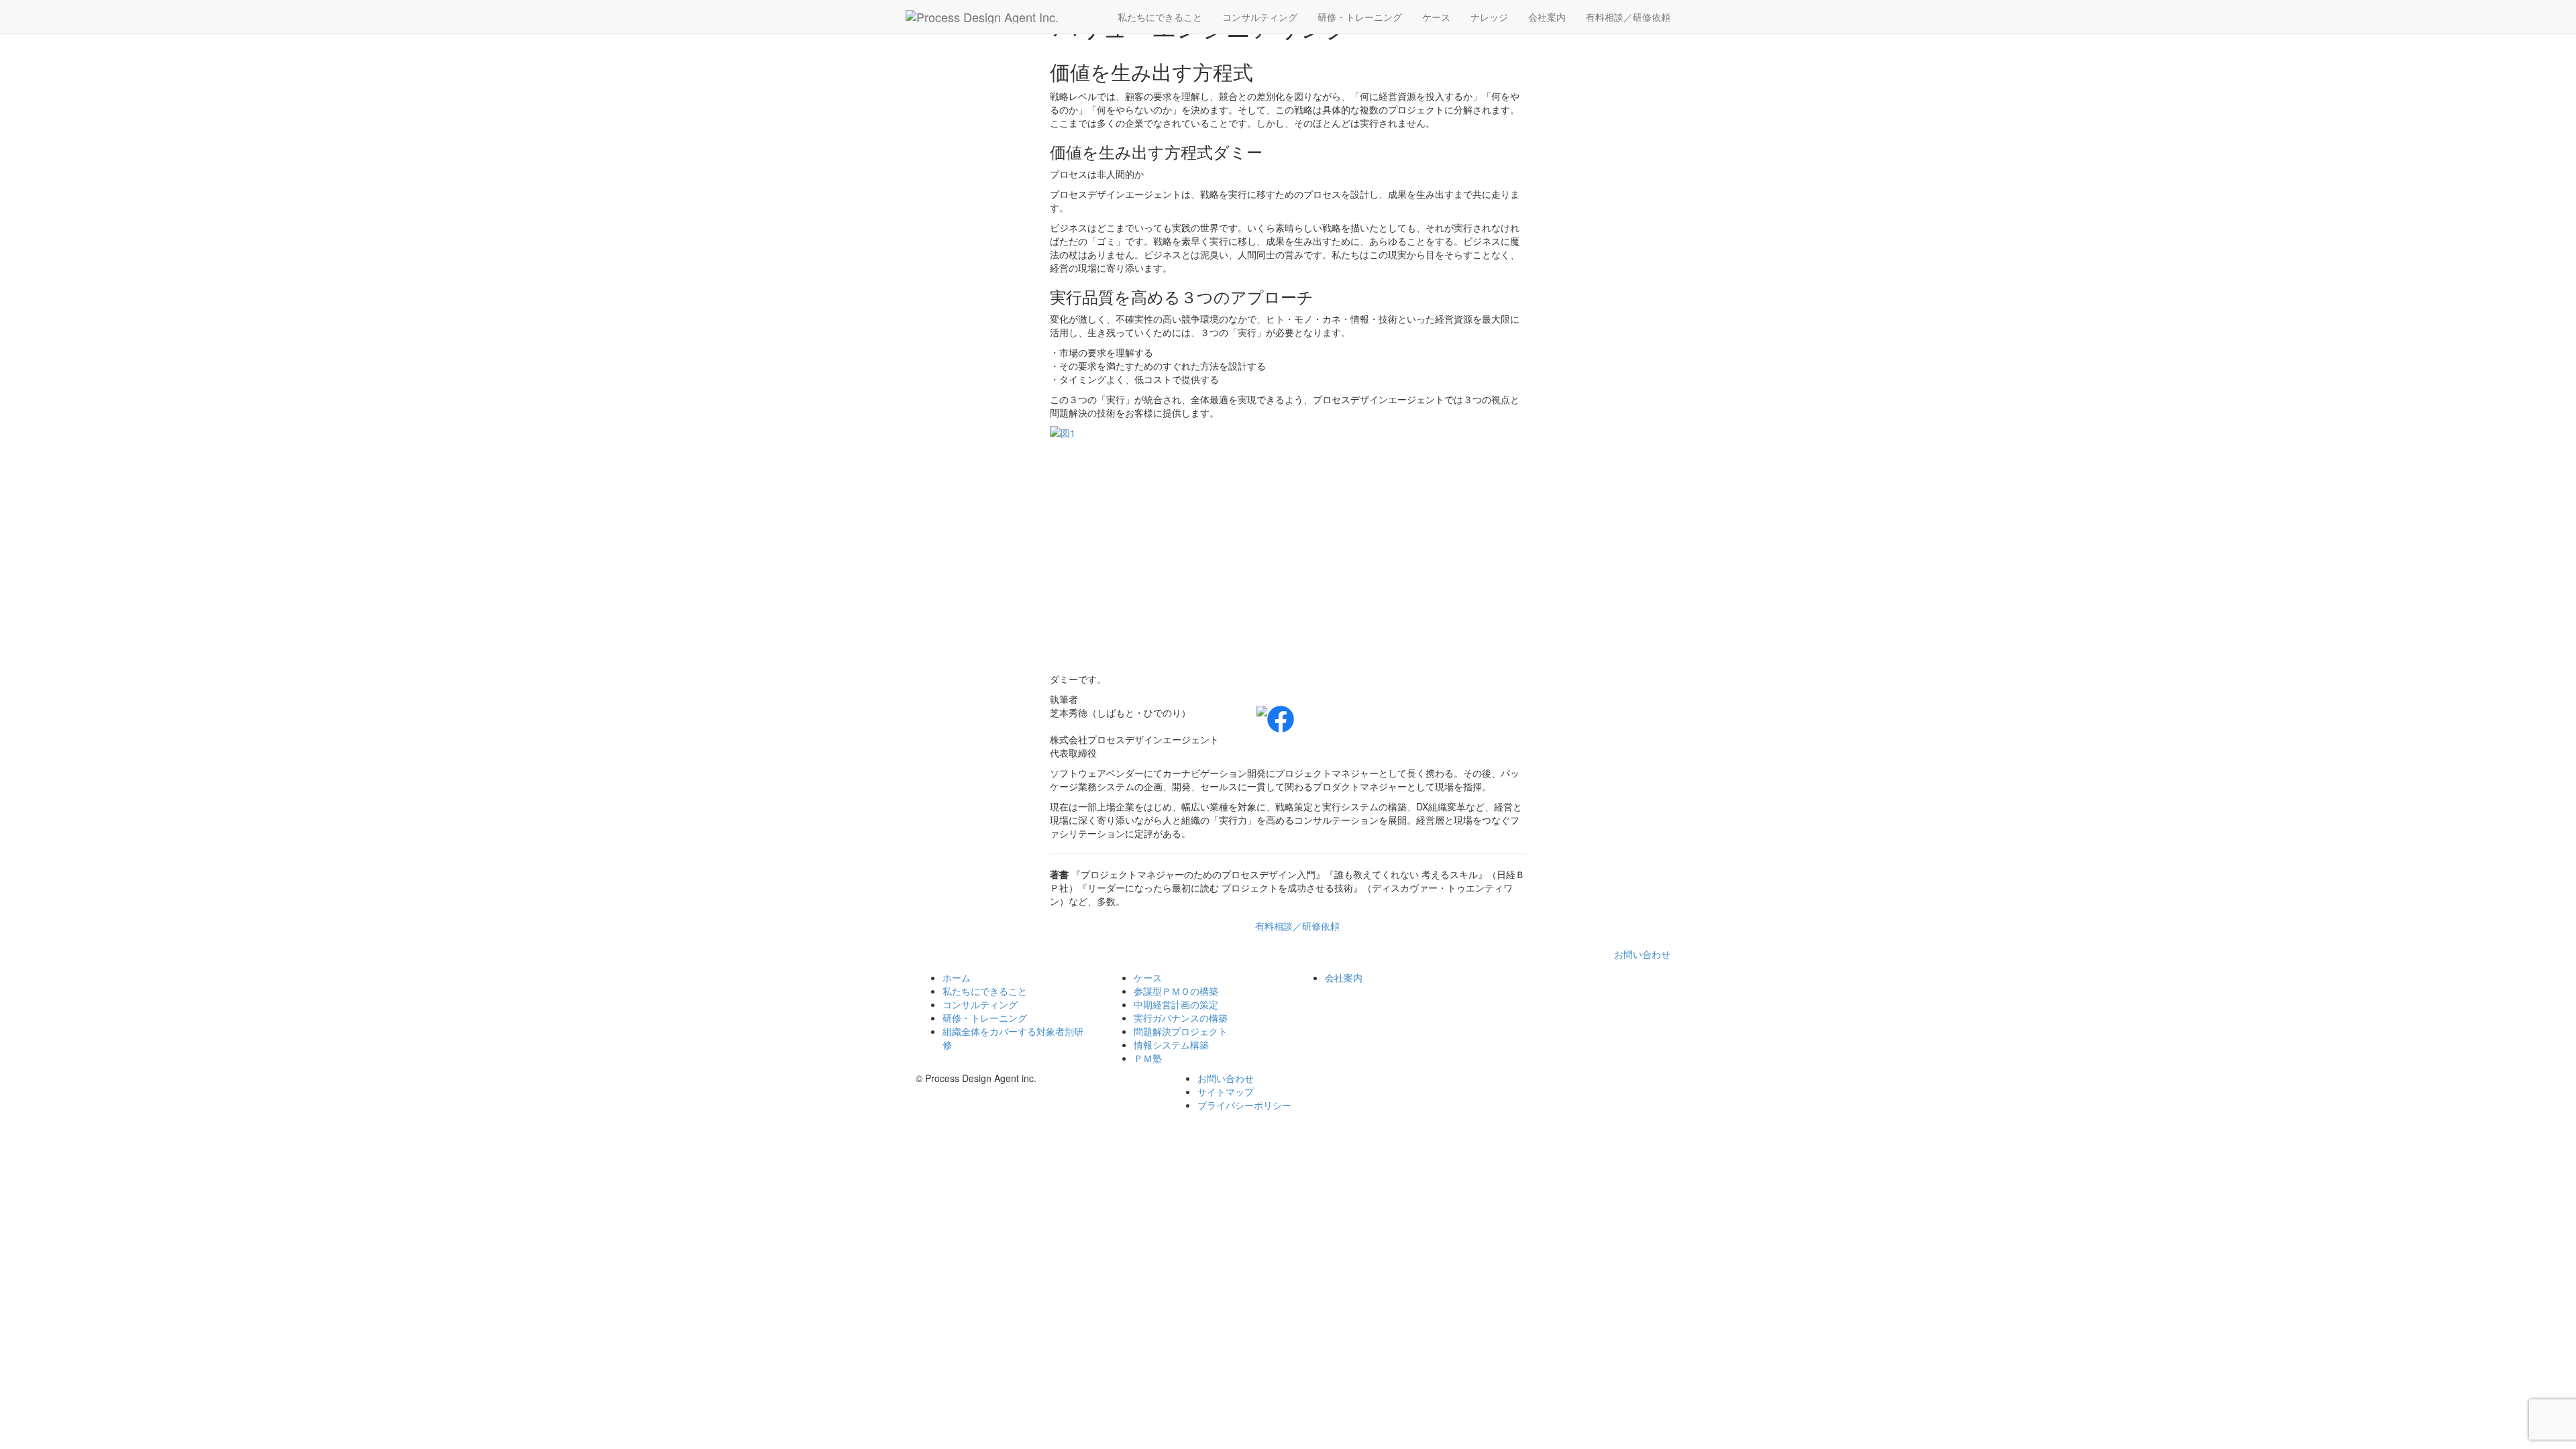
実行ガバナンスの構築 (1181, 1018)
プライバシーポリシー (1244, 1105)
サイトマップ (1226, 1091)
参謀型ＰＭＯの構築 (1176, 991)
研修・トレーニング (1360, 17)
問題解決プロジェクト (1181, 1031)
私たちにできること (1160, 17)
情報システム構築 (1171, 1044)
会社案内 (1547, 17)
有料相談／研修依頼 (1628, 17)
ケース (1436, 17)
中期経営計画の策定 (1176, 1004)
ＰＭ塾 (1148, 1058)
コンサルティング (1260, 17)
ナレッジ (1489, 17)
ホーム (957, 977)
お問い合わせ (1642, 954)
